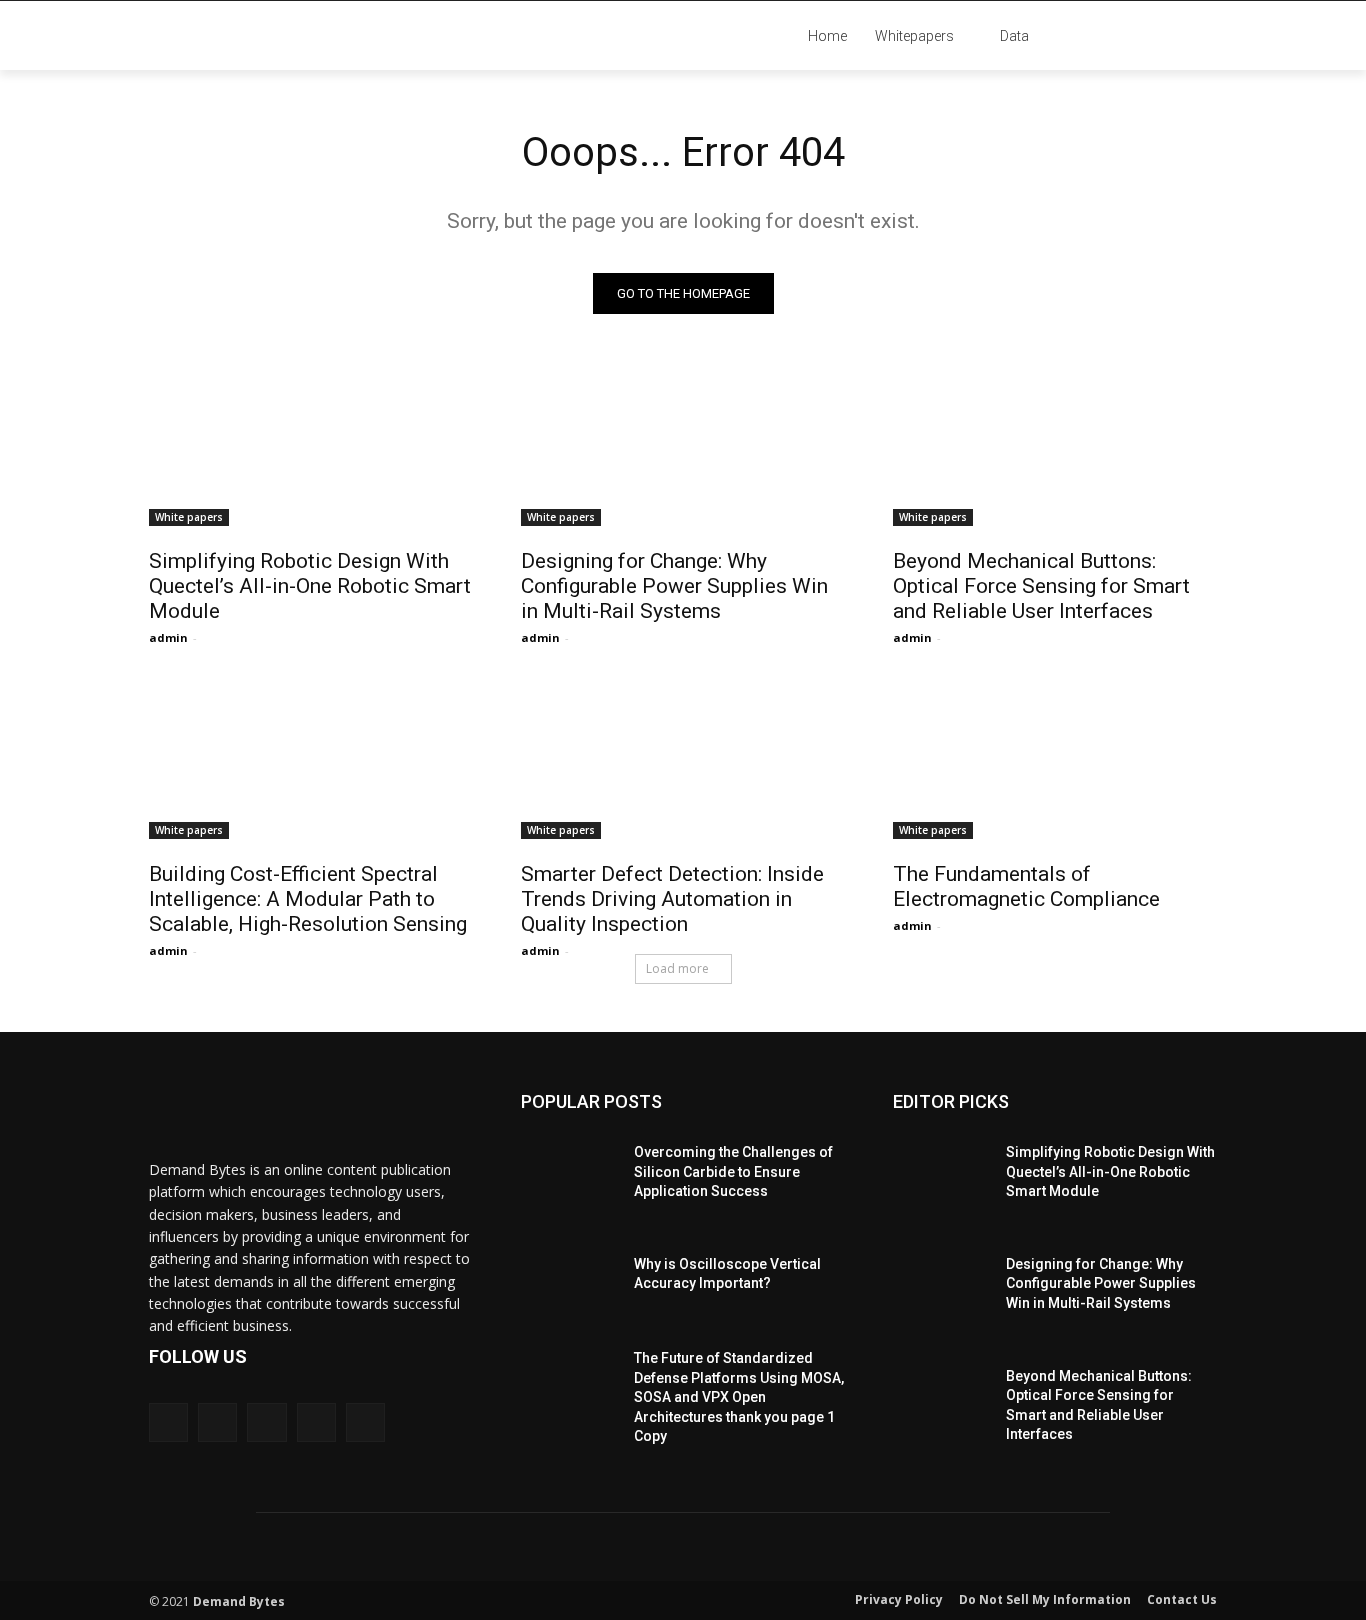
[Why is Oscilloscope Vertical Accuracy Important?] (569, 1279)
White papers (189, 517)
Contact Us (1182, 1599)
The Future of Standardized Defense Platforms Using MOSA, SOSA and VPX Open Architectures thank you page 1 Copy (739, 1397)
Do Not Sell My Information (1045, 1599)
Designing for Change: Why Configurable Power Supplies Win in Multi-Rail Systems (674, 586)
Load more (677, 968)
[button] (1163, 36)
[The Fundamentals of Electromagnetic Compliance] (1055, 758)
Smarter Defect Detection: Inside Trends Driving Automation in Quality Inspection (672, 899)
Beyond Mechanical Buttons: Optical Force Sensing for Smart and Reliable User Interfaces (1041, 586)
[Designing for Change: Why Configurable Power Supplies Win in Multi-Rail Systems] (683, 445)
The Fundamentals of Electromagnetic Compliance (1026, 886)
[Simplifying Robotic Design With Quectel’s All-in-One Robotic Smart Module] (311, 445)
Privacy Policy (899, 1599)
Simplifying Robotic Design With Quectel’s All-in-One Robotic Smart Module (310, 586)
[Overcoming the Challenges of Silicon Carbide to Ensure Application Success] (569, 1167)
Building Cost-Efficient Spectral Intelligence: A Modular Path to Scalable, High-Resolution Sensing (308, 899)
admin (168, 637)
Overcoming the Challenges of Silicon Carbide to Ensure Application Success (733, 1171)
